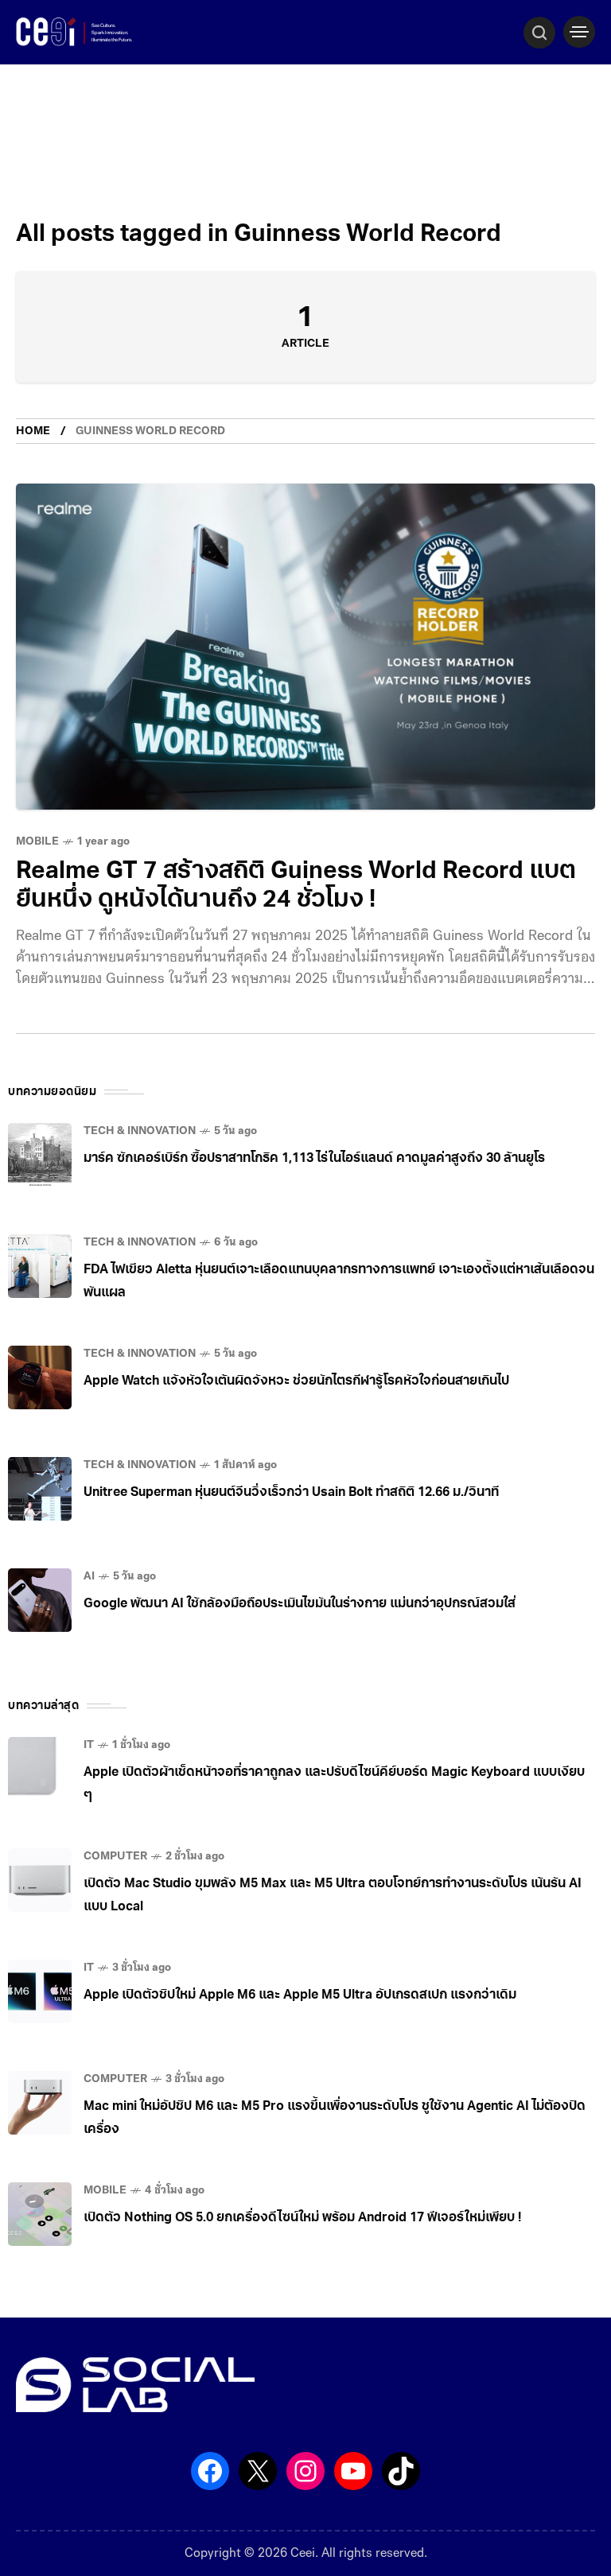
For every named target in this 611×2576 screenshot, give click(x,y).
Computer (115, 1857)
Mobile (37, 842)
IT (89, 1745)
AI (89, 1577)
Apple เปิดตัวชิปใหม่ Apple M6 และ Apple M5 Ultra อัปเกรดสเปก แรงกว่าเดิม (300, 1995)
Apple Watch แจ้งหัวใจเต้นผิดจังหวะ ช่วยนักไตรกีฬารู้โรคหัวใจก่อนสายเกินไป (296, 1381)
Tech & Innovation (140, 1131)
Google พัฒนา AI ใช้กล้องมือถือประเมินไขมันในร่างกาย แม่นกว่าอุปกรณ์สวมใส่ (300, 1604)
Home (33, 431)
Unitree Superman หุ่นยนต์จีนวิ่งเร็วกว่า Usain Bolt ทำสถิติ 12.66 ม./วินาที (291, 1493)
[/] (579, 32)
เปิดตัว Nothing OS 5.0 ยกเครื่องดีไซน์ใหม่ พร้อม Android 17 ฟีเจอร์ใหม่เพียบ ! (302, 2218)
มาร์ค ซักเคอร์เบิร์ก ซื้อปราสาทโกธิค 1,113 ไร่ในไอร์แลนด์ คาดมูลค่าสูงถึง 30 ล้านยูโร (314, 1159)
